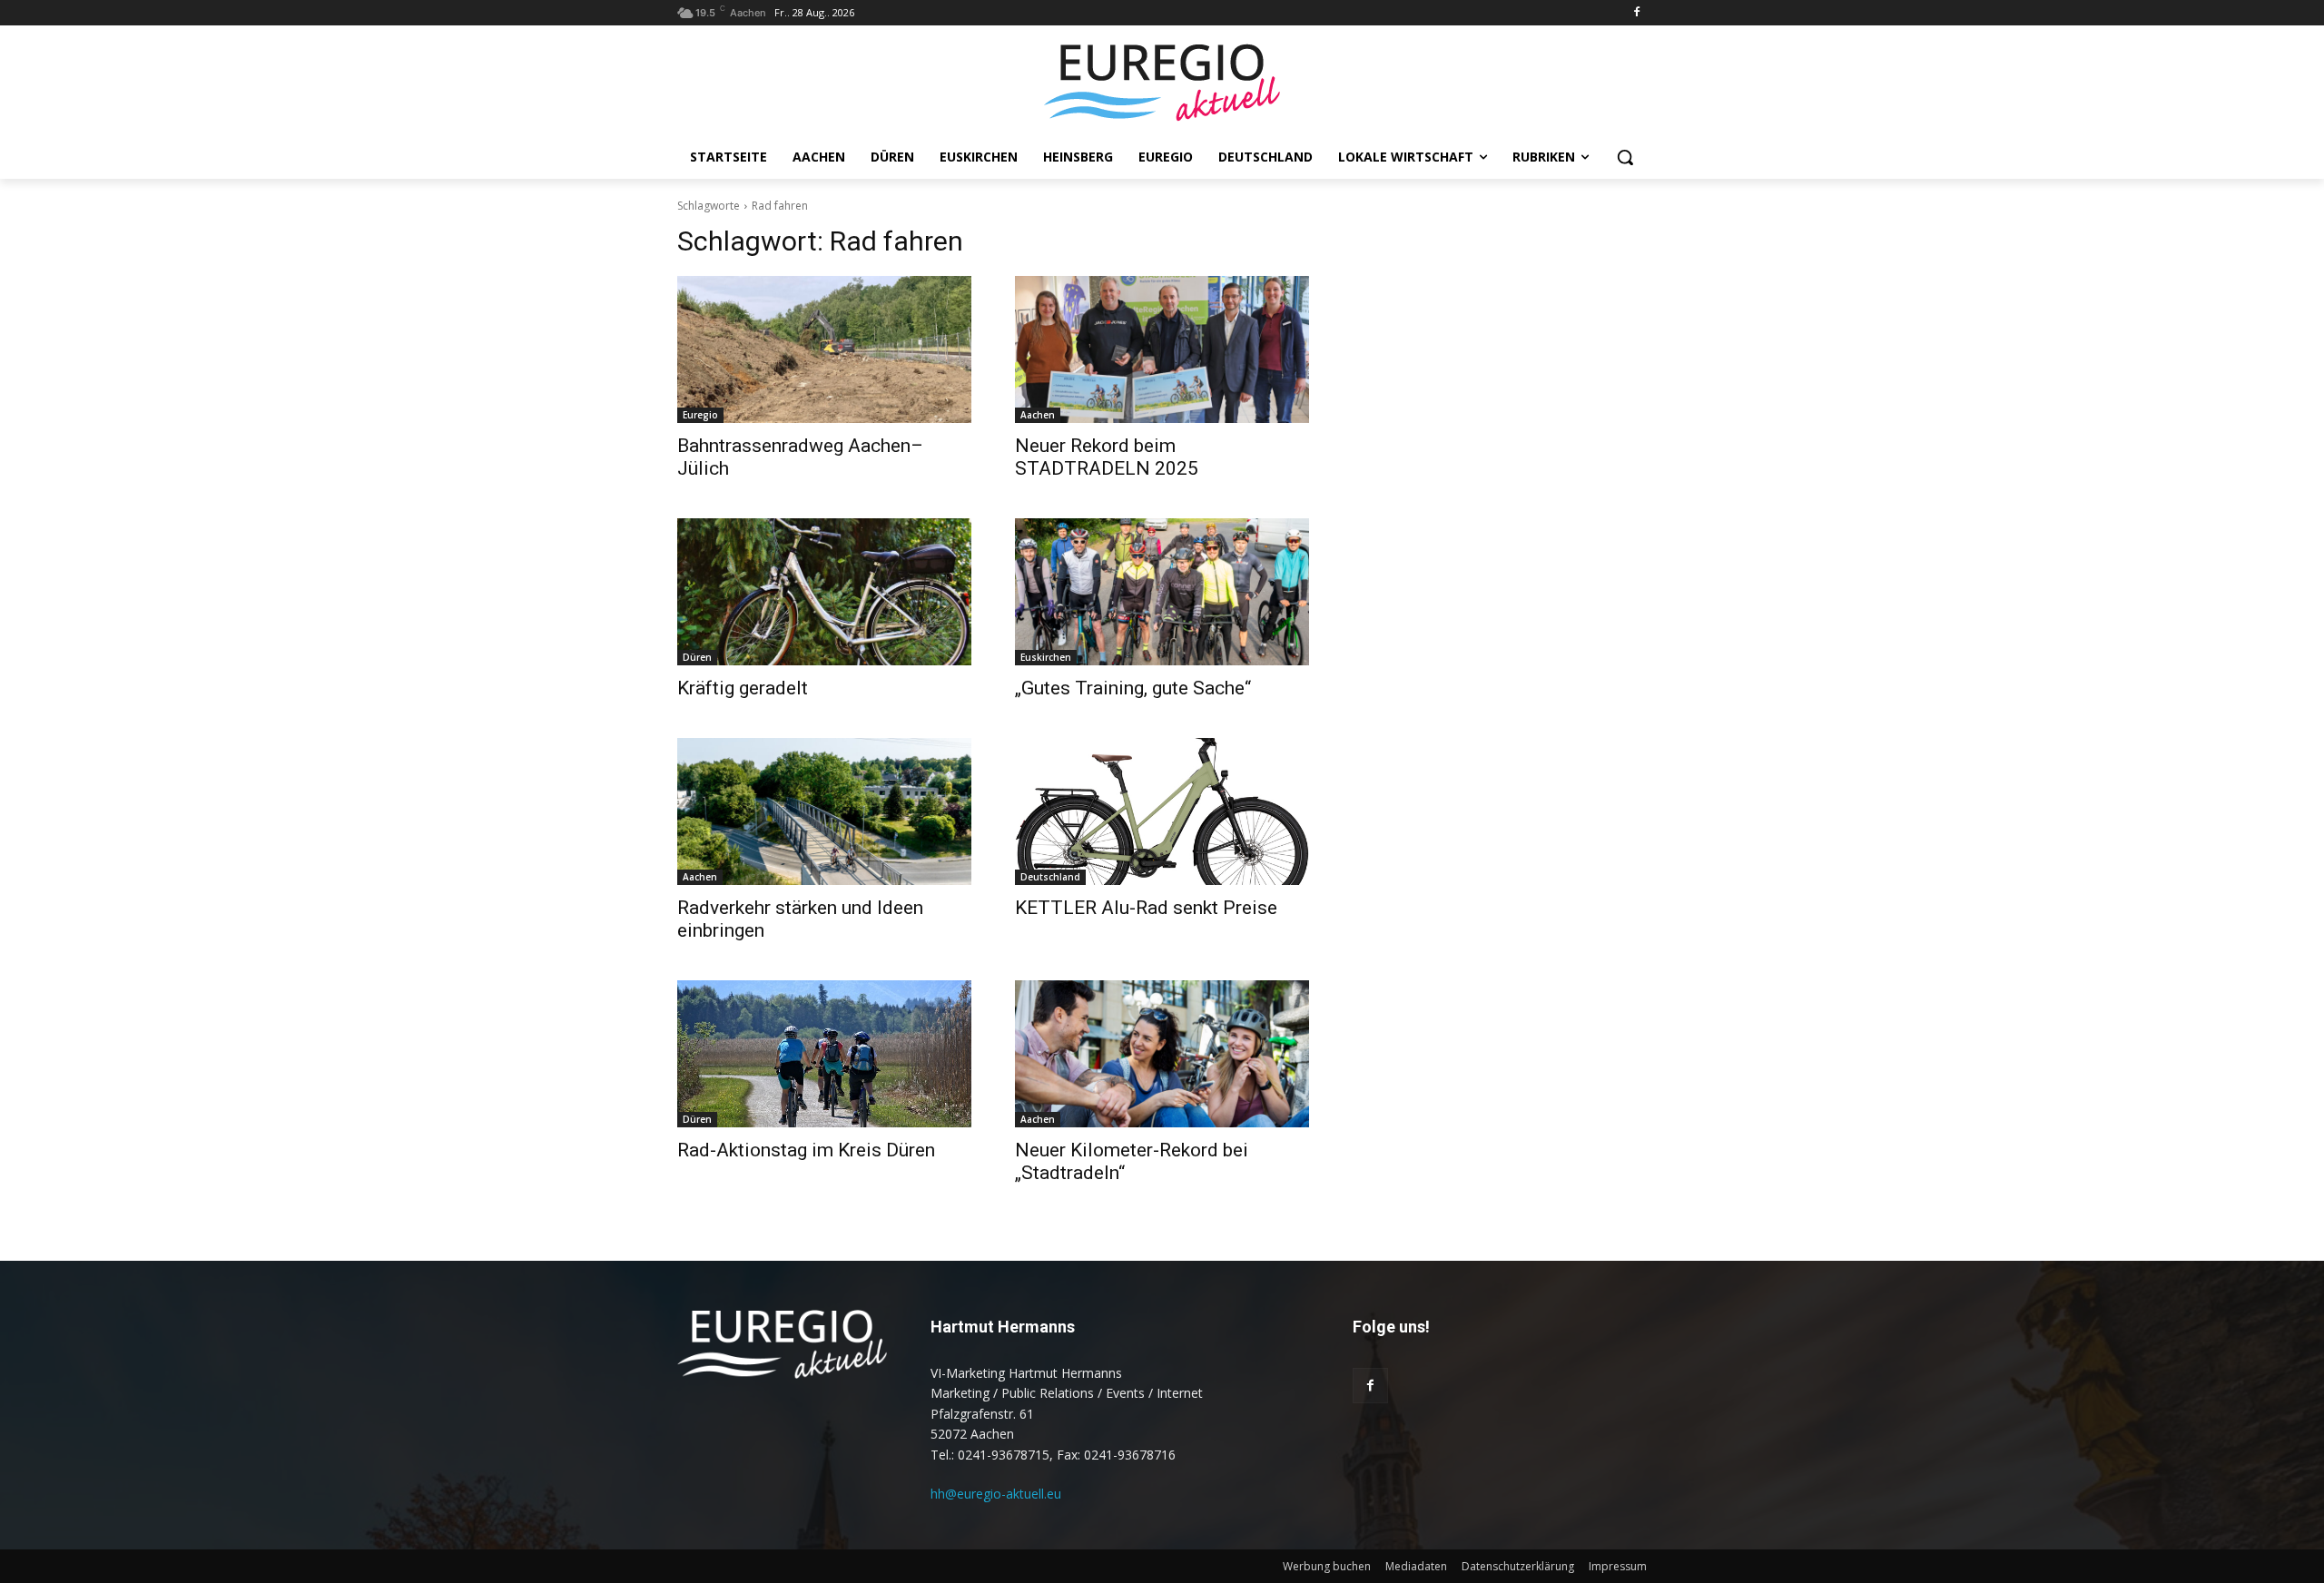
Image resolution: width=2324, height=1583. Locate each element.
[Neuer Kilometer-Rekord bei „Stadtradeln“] (1162, 1054)
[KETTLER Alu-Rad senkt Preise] (1162, 811)
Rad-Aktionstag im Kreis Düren (806, 1150)
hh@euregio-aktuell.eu (996, 1494)
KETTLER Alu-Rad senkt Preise (1146, 908)
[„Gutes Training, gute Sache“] (1162, 592)
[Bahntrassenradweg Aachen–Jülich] (824, 349)
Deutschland (1050, 877)
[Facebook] (1636, 13)
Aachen (1038, 415)
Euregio (700, 415)
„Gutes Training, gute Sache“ (1133, 688)
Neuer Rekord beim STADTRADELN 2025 (1107, 457)
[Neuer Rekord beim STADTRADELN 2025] (1162, 349)
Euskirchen (1046, 657)
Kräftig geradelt (743, 688)
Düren (697, 657)
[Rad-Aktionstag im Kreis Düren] (824, 1054)
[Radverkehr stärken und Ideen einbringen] (824, 811)
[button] (1625, 157)
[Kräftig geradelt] (824, 592)
